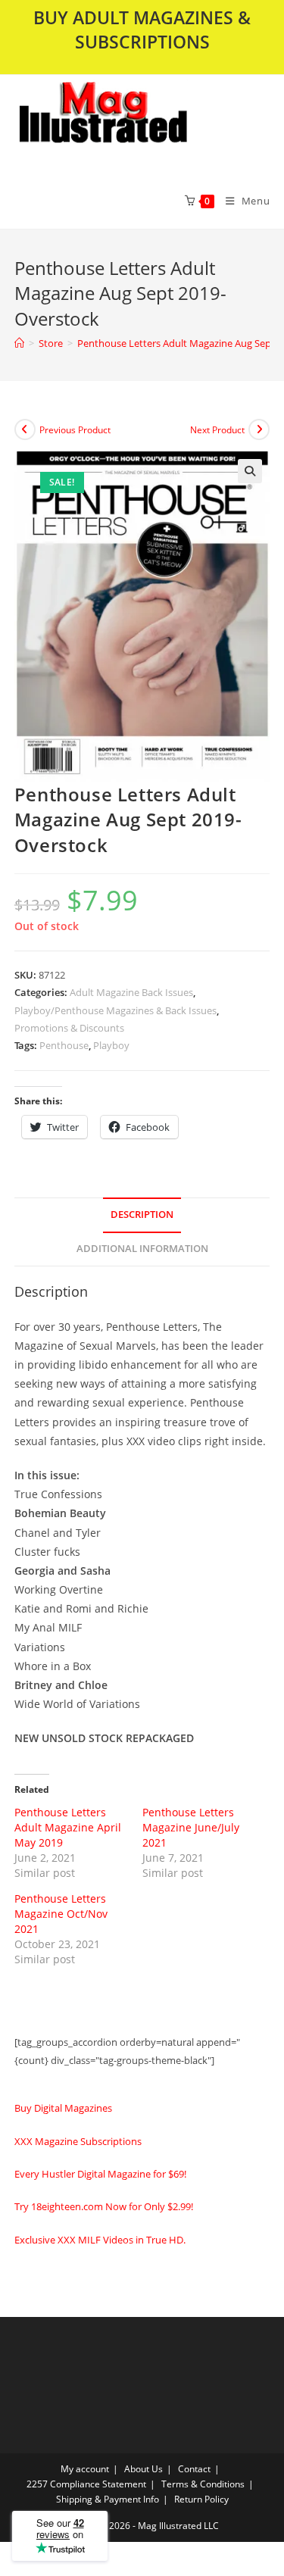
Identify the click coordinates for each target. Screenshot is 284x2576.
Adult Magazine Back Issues (131, 992)
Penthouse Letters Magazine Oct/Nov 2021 (61, 1914)
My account (85, 2469)
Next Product (217, 430)
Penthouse (64, 1045)
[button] (142, 123)
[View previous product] (25, 429)
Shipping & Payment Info (108, 2499)
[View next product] (259, 429)
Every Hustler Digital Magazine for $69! (100, 2174)
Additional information (142, 1249)
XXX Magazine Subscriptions (78, 2141)
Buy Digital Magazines (63, 2108)
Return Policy (201, 2499)
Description (142, 1215)
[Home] (19, 343)
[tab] (142, 1215)
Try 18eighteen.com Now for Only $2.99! (104, 2206)
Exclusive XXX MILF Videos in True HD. (100, 2240)
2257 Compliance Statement (86, 2484)
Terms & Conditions (203, 2484)
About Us (144, 2469)
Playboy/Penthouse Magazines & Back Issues (115, 1010)
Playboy (111, 1045)
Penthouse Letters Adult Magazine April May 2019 (68, 1827)
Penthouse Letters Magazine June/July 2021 (191, 1827)
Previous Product (75, 430)
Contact (194, 2469)
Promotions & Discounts (69, 1028)
